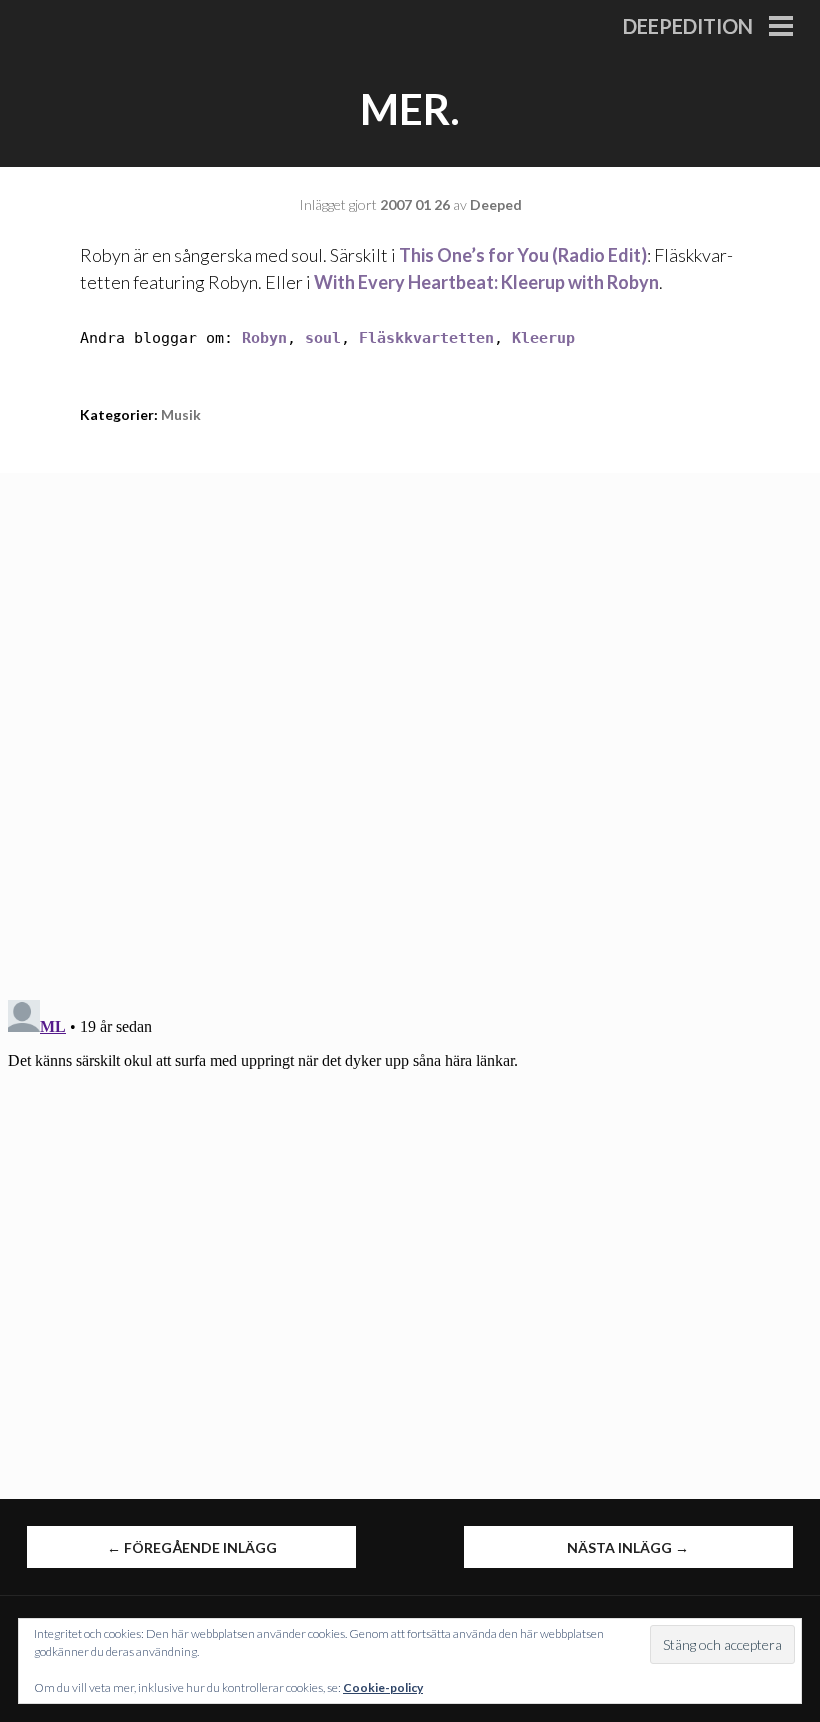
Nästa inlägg (628, 1547)
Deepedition (688, 26)
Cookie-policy (383, 1687)
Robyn (264, 338)
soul (323, 338)
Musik (181, 414)
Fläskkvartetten (426, 338)
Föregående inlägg (192, 1547)
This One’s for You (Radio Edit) (523, 255)
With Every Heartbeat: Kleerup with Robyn (486, 282)
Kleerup (543, 338)
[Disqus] (410, 723)
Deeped (496, 204)
